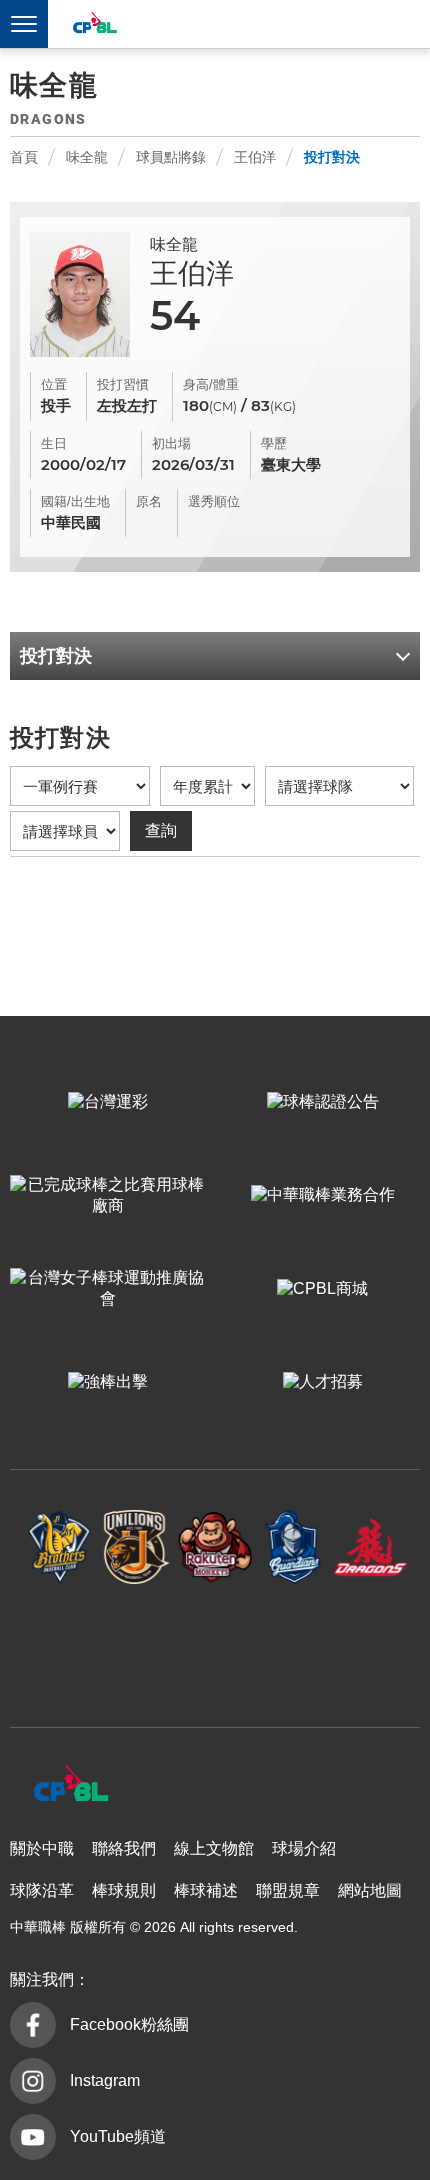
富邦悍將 (293, 1547)
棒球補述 (206, 1890)
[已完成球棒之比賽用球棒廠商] (107, 1195)
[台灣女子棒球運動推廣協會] (107, 1288)
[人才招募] (322, 1382)
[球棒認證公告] (322, 1102)
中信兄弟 (60, 1547)
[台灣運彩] (107, 1102)
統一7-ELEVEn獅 (137, 1547)
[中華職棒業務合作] (322, 1195)
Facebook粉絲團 (129, 2024)
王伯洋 (255, 157)
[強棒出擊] (107, 1382)
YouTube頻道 (118, 2136)
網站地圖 (370, 1890)
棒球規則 (124, 1890)
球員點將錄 (171, 157)
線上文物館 (214, 1848)
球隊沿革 (42, 1890)
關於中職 (42, 1848)
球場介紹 (304, 1848)
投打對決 (332, 157)
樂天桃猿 (215, 1547)
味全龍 (87, 157)
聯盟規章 (288, 1890)
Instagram (105, 2080)
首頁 (24, 157)
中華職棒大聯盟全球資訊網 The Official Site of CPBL (94, 25)
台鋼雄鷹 (215, 1645)
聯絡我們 (124, 1848)
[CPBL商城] (322, 1288)
